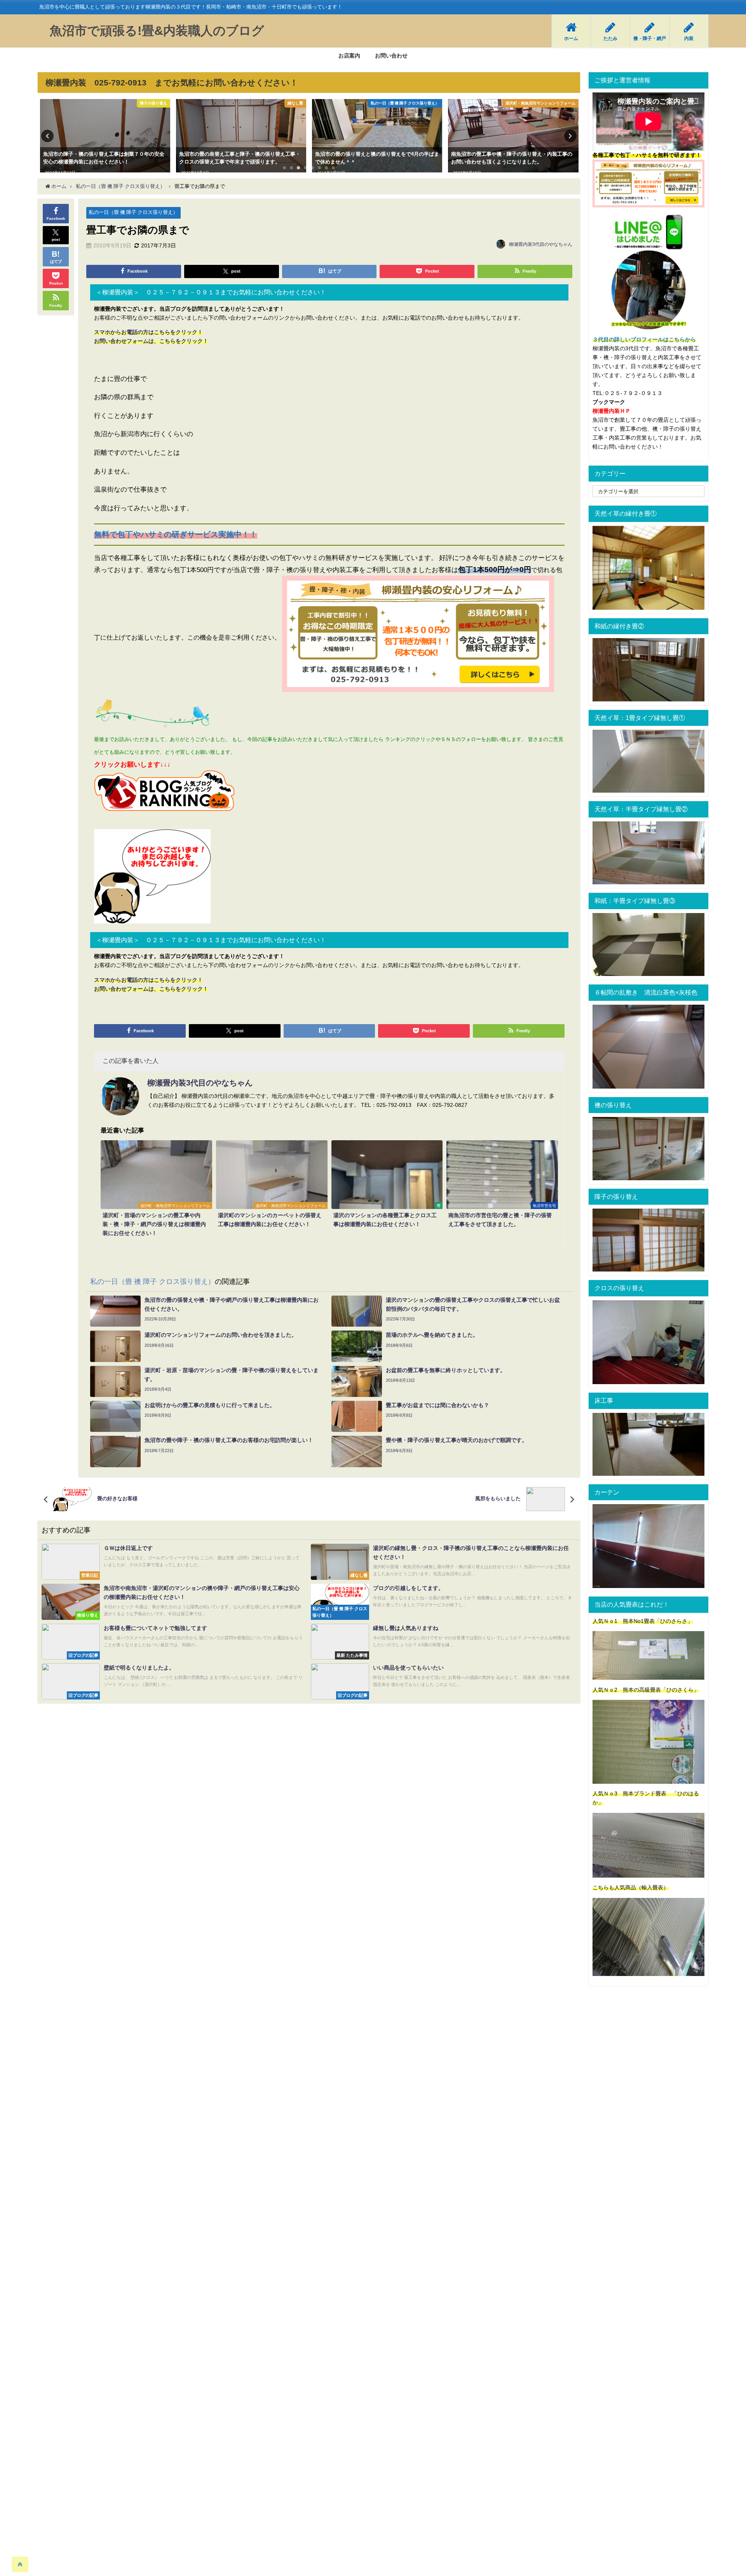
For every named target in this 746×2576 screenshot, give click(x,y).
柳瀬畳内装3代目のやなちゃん (541, 244)
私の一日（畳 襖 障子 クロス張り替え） (133, 212)
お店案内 (349, 56)
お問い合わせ (391, 56)
